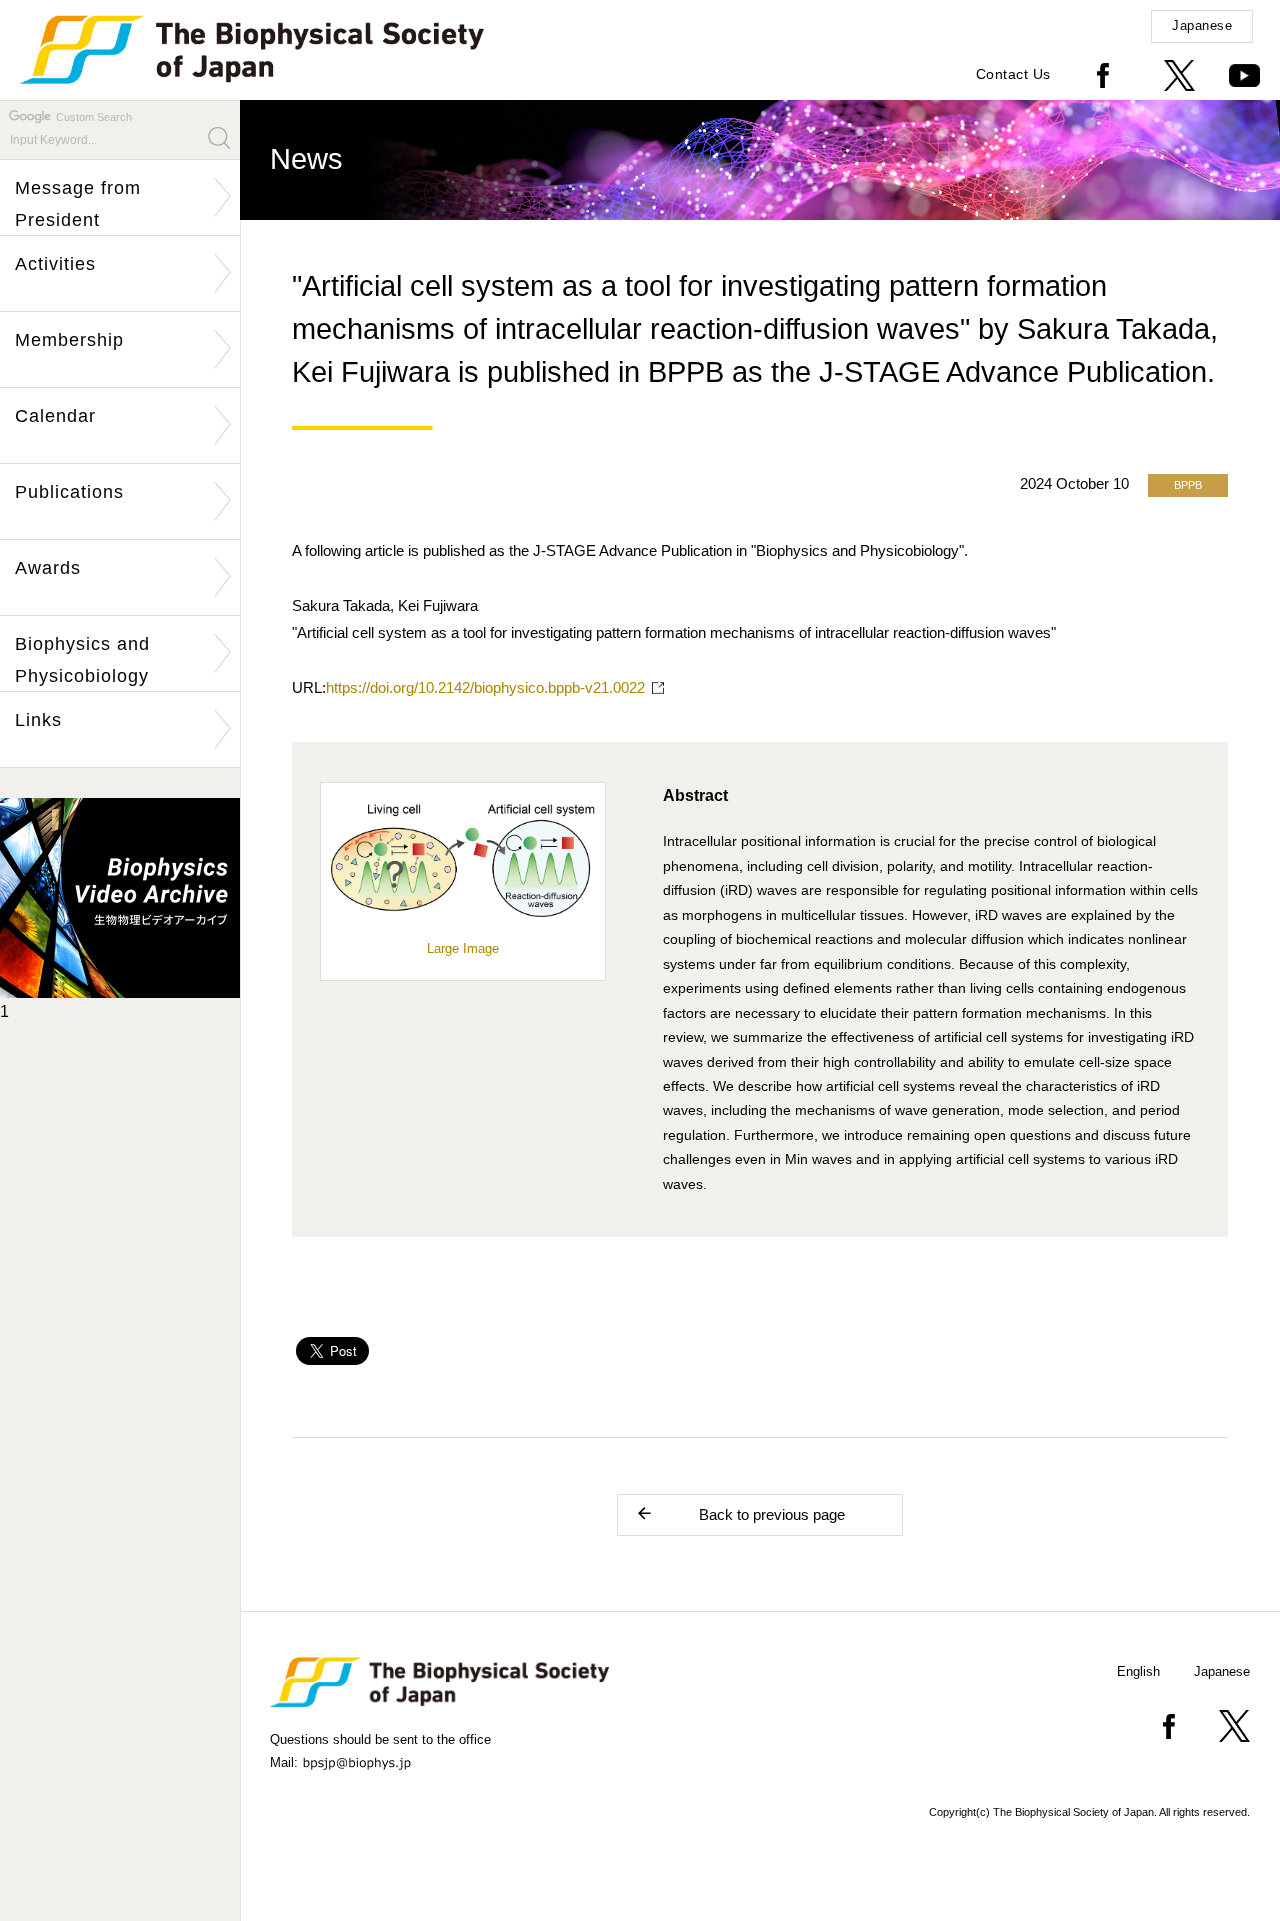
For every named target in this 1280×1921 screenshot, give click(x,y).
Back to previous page (772, 1514)
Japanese (1202, 25)
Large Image (463, 948)
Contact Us (1013, 74)
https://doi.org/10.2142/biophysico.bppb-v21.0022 (485, 687)
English (1138, 1671)
